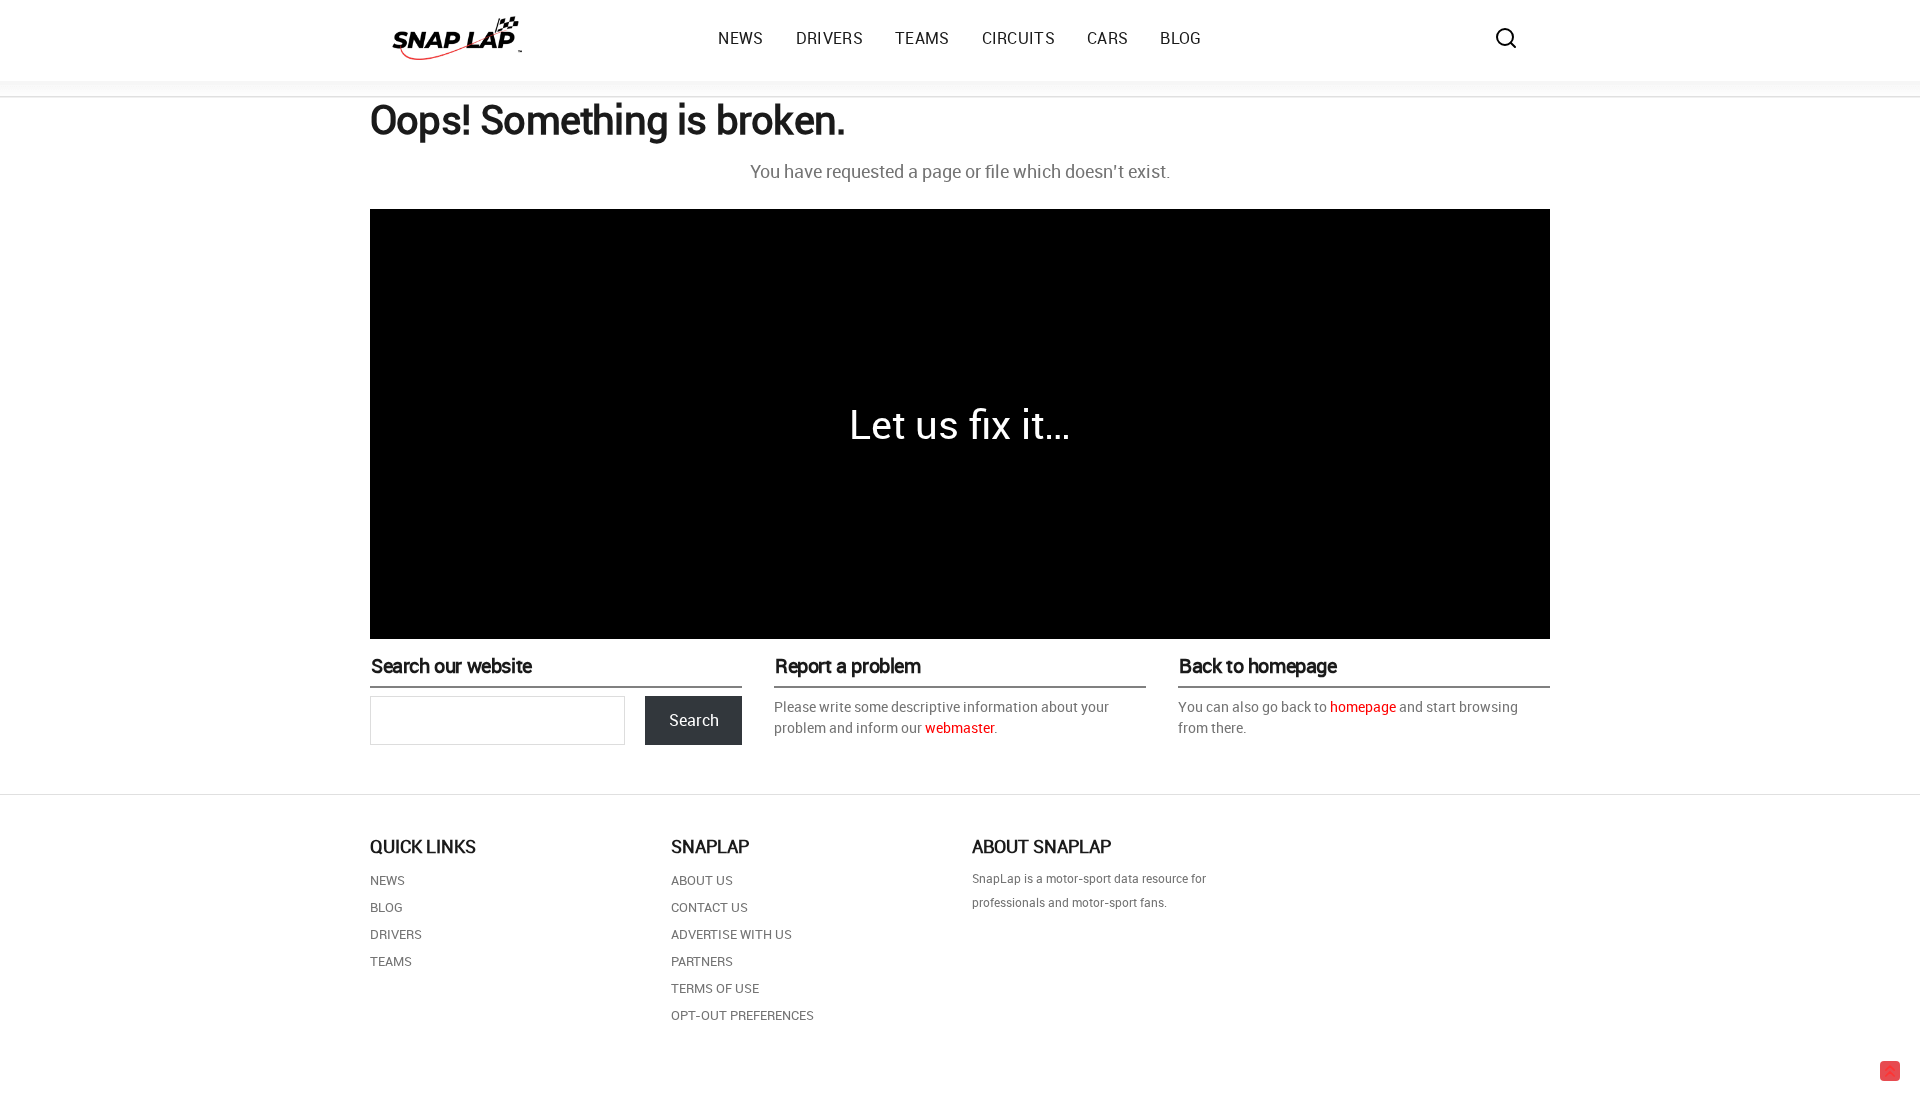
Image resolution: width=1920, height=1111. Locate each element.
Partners (702, 961)
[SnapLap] (457, 38)
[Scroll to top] (1890, 1071)
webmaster (959, 727)
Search (694, 720)
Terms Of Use (715, 988)
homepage (1363, 706)
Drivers (396, 934)
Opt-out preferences (742, 1015)
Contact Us (709, 907)
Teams (391, 961)
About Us (702, 880)
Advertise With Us (731, 934)
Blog (386, 907)
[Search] (1506, 38)
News (387, 880)
